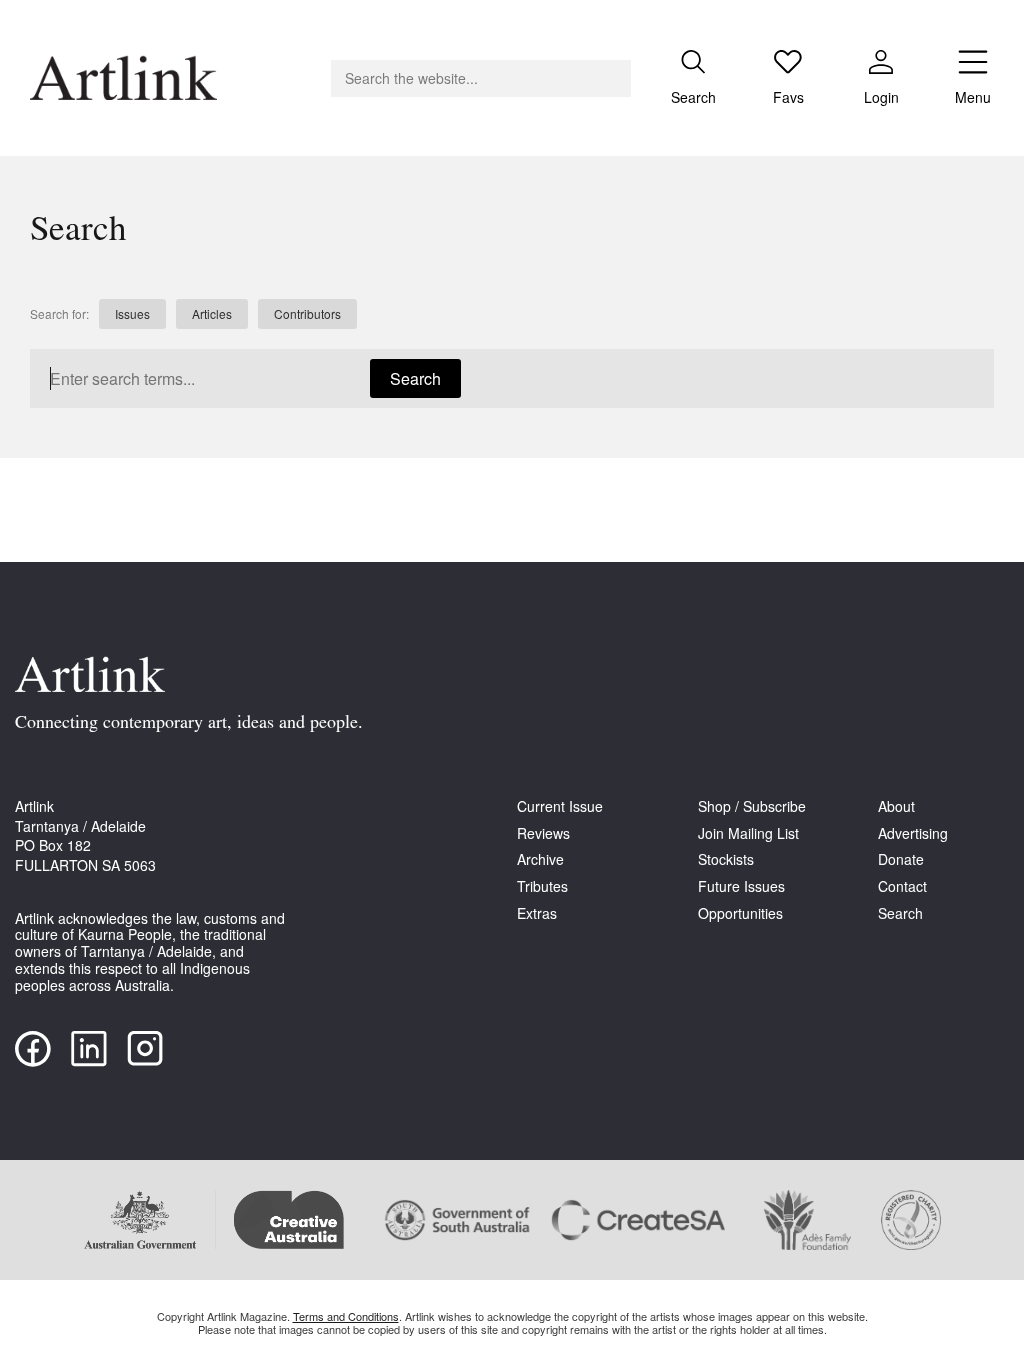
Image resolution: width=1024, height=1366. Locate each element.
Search (415, 378)
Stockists (726, 859)
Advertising (913, 833)
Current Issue (560, 806)
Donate (901, 859)
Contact (902, 886)
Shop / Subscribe (752, 806)
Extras (537, 913)
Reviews (543, 833)
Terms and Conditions (346, 1316)
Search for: (59, 314)
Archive (540, 859)
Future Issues (741, 886)
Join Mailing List (748, 833)
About (896, 806)
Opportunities (740, 913)
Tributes (542, 886)
